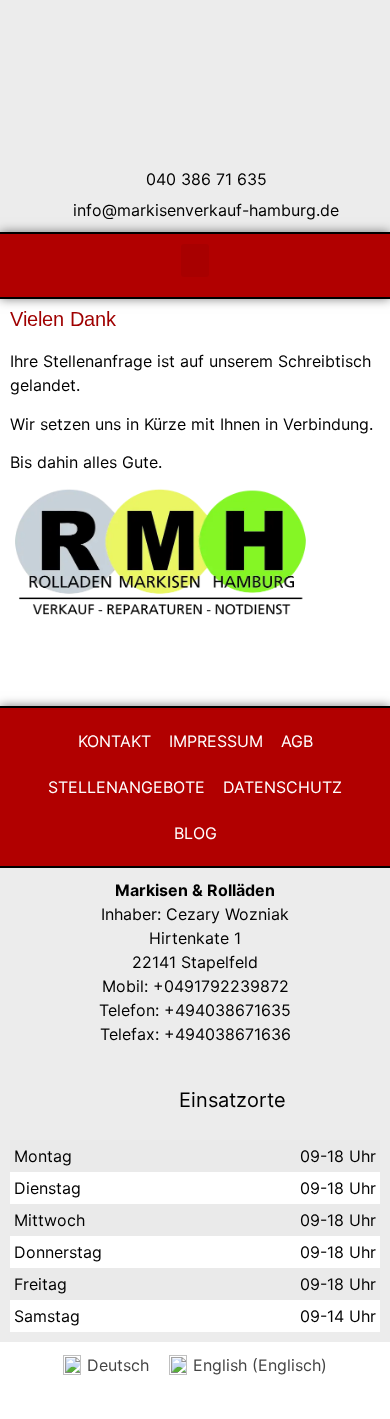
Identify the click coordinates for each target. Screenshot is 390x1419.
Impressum (216, 741)
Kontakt (114, 741)
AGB (297, 741)
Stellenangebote (126, 787)
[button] (195, 260)
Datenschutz (282, 787)
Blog (195, 833)
